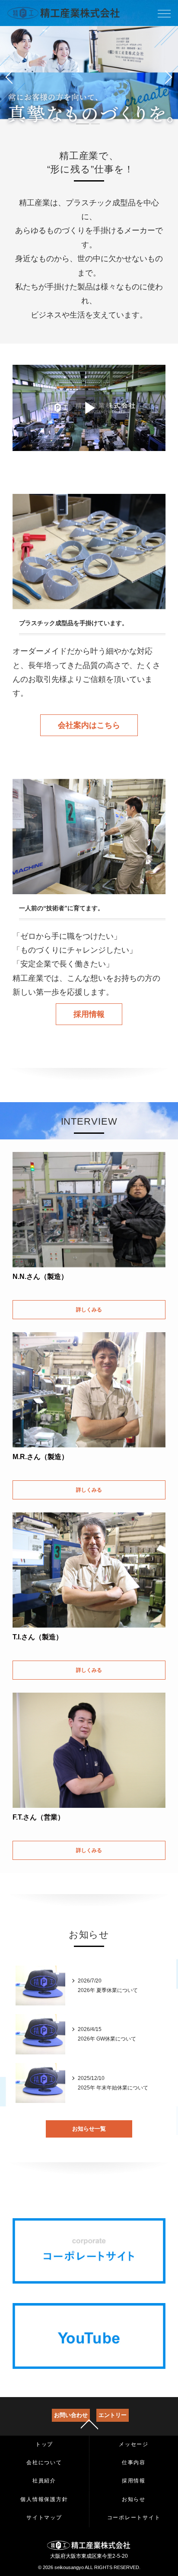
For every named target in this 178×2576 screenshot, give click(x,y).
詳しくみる (89, 1310)
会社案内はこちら (89, 725)
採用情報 (89, 1014)
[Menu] (164, 16)
